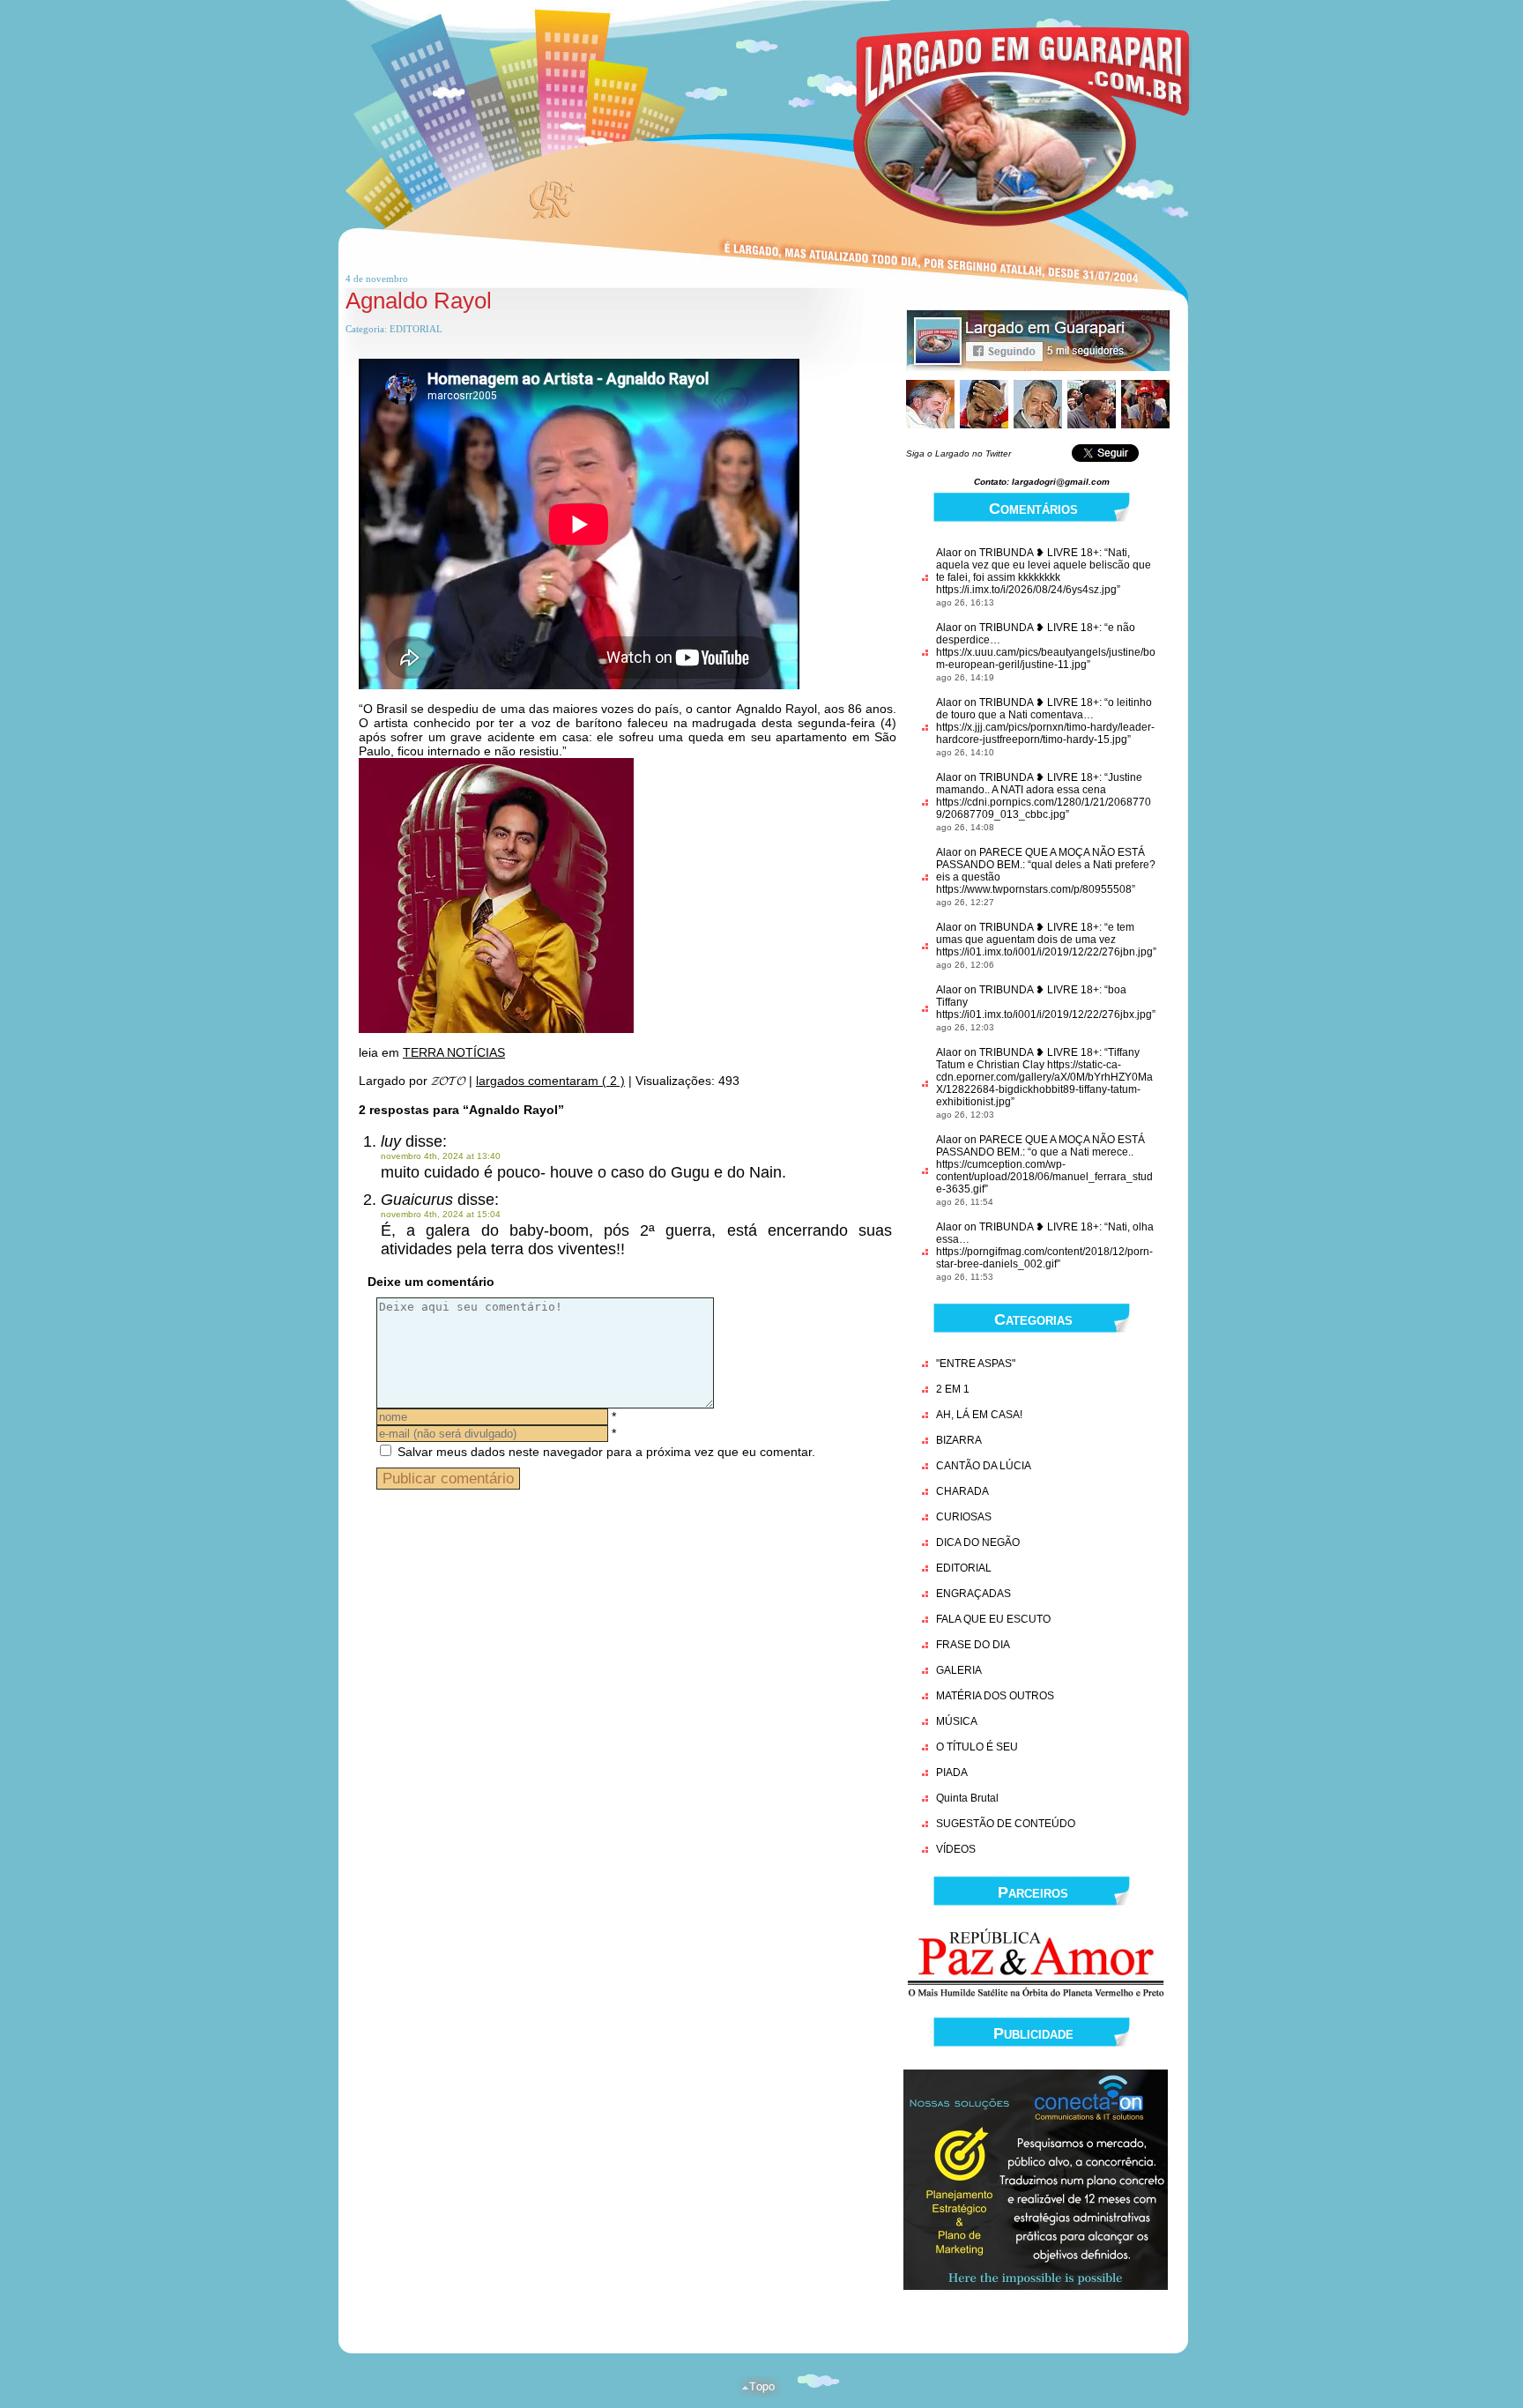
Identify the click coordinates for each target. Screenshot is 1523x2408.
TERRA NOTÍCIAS (454, 1052)
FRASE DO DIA (973, 1645)
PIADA (952, 1773)
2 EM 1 (953, 1389)
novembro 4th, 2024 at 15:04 (441, 1214)
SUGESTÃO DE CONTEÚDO (1006, 1824)
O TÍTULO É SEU (977, 1747)
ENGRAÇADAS (973, 1594)
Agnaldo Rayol (419, 301)
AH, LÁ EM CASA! (979, 1415)
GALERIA (959, 1670)
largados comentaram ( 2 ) (550, 1081)
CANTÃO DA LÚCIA (984, 1466)
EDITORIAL (416, 329)
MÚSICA (957, 1721)
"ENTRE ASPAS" (976, 1364)
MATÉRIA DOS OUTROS (995, 1696)
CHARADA (962, 1491)
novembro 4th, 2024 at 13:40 (441, 1156)
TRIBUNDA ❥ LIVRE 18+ (1039, 553)
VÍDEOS (956, 1849)
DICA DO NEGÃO (978, 1542)
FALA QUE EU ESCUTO (993, 1619)
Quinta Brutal (967, 1798)
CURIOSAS (964, 1517)
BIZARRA (959, 1440)
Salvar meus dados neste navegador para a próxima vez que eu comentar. (606, 1452)
